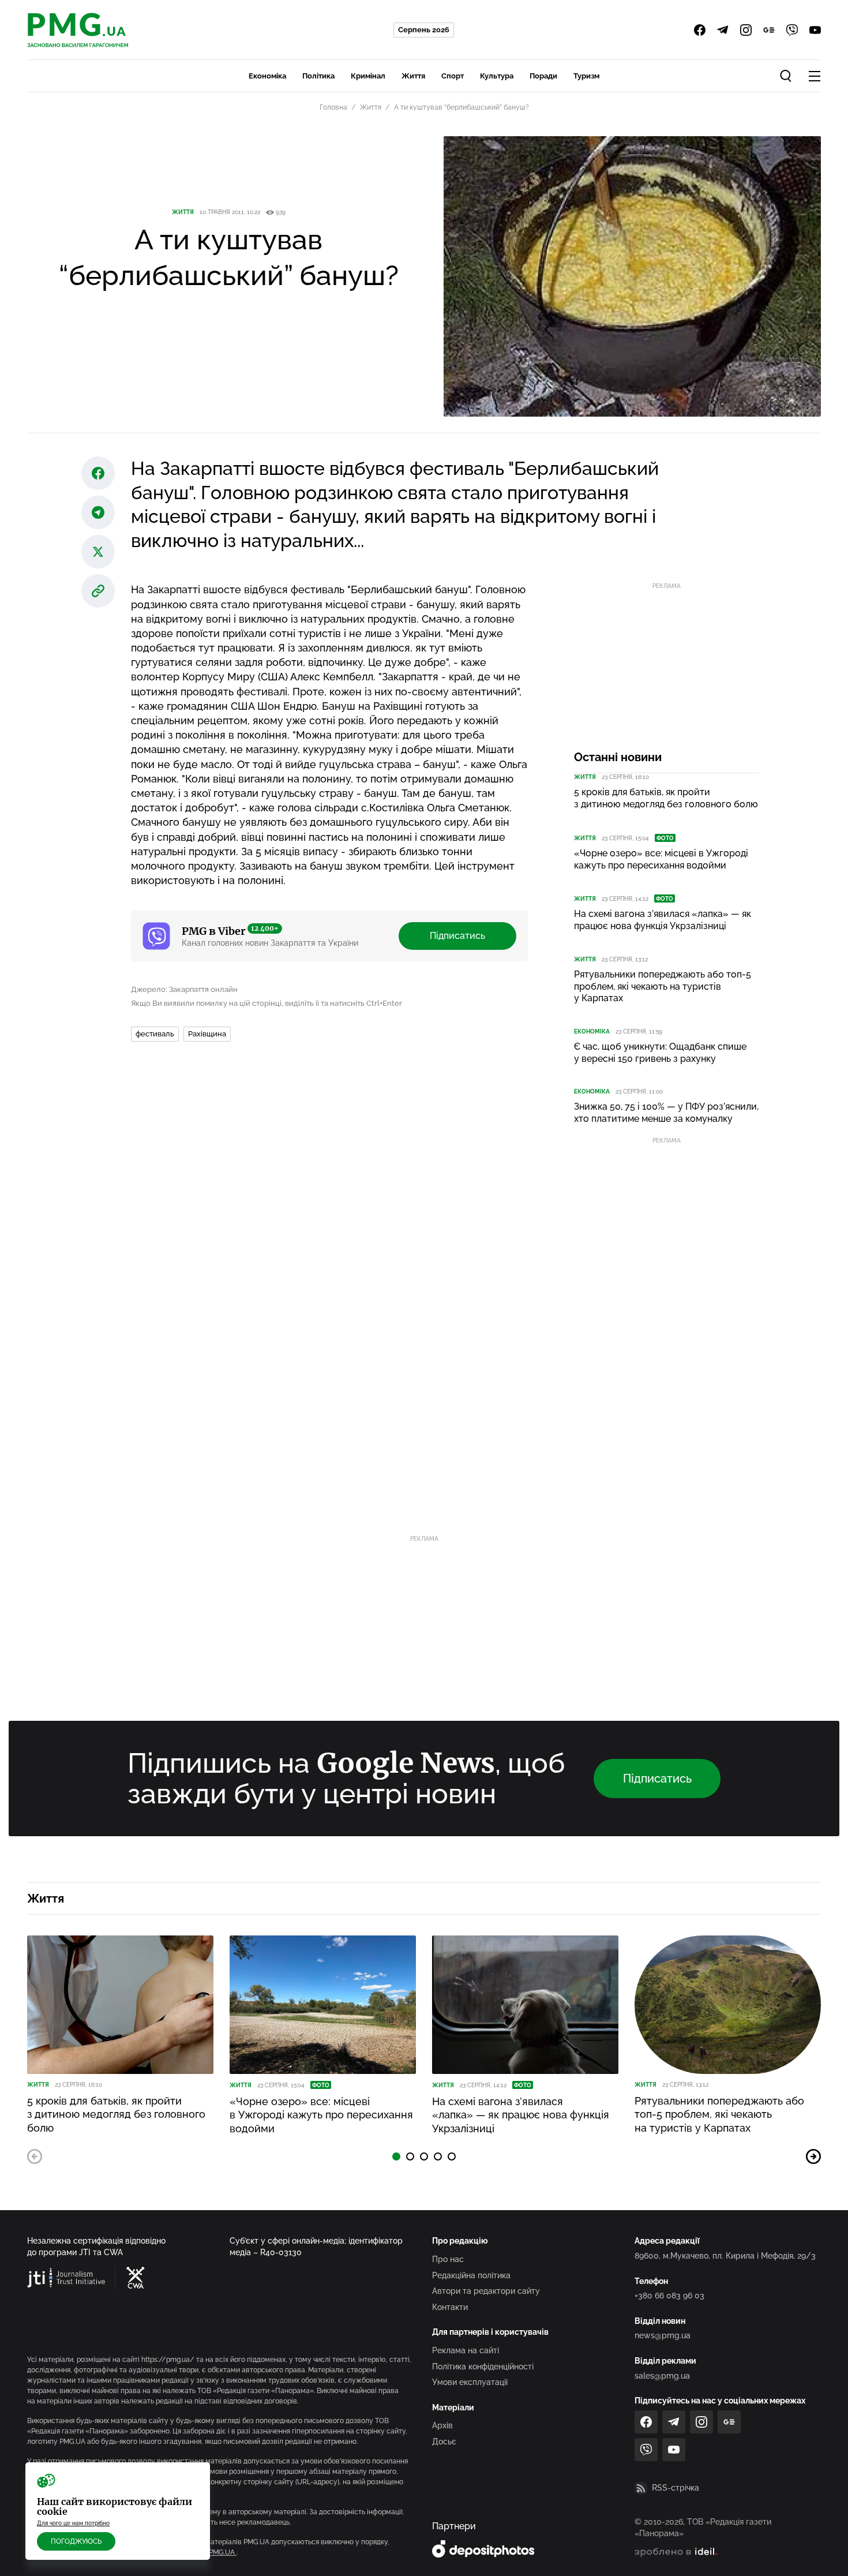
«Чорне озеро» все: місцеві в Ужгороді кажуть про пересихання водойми (661, 859)
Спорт (453, 76)
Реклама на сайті (466, 2350)
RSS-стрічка (676, 2488)
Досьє (444, 2442)
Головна (333, 107)
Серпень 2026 (424, 30)
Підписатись (457, 936)
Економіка (267, 76)
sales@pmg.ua (662, 2376)
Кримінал (368, 76)
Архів (442, 2425)
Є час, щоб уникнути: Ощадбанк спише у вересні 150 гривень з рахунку (660, 1053)
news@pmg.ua (663, 2335)
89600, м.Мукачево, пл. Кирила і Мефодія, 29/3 (725, 2256)
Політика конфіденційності (483, 2367)
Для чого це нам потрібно (73, 2523)
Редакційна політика (471, 2275)
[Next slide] (813, 2156)
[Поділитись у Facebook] (98, 473)
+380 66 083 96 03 (669, 2296)
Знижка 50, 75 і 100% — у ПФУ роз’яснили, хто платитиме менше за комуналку (666, 1113)
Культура (497, 76)
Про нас (448, 2259)
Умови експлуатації (470, 2382)
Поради (543, 76)
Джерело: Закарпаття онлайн (184, 989)
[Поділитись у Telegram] (98, 512)
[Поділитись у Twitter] (98, 552)
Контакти (450, 2307)
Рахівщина (207, 1034)
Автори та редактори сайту (486, 2291)
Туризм (586, 76)
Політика (318, 76)
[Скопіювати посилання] (98, 591)
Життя (413, 76)
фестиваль (155, 1034)
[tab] (396, 2156)
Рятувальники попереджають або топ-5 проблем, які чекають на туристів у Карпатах (663, 986)
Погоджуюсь (76, 2541)
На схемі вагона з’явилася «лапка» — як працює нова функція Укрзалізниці (663, 920)
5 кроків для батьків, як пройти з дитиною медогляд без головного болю (666, 798)
